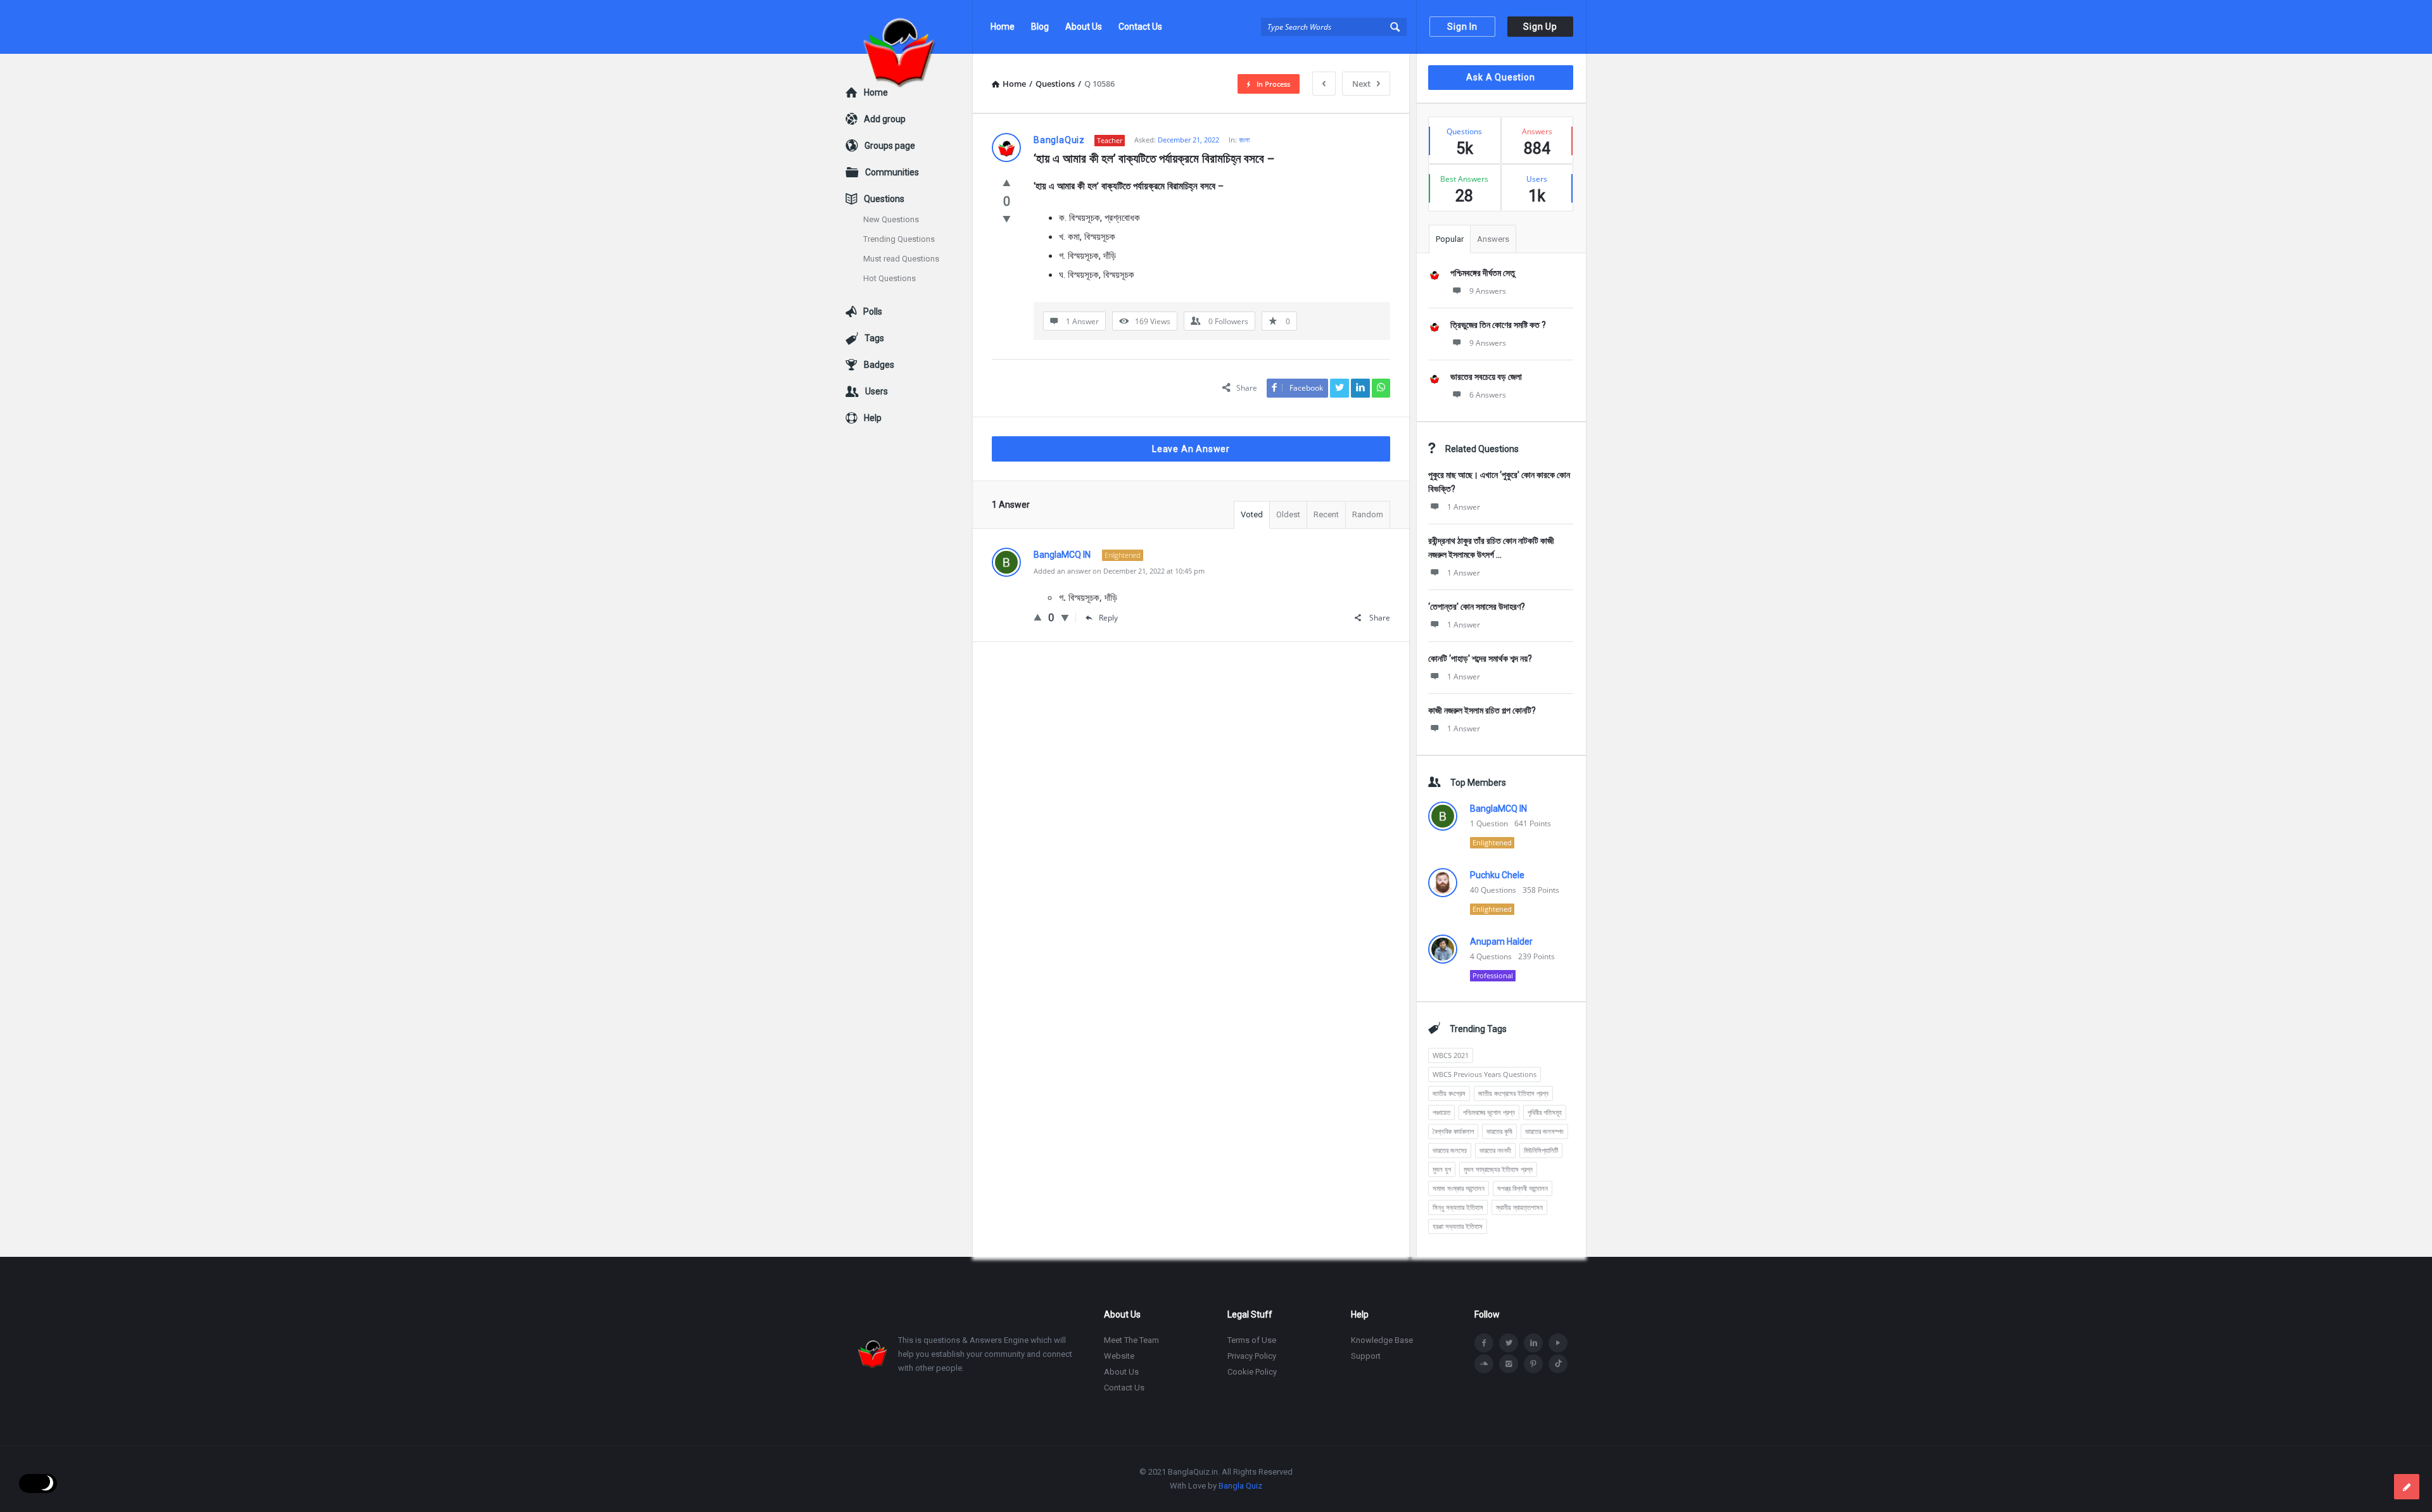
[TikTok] (1558, 1364)
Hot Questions (890, 278)
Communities (892, 172)
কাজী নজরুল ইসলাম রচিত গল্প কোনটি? (1482, 710)
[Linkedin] (1533, 1343)
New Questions (891, 219)
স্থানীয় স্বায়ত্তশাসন (1519, 1207)
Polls (873, 312)
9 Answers (1488, 291)
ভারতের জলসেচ (1450, 1150)
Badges (879, 365)
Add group (885, 119)
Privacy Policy (1252, 1356)
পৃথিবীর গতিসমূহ (1545, 1112)
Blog (1040, 27)
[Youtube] (1558, 1343)
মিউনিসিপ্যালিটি (1541, 1150)
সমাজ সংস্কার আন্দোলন (1459, 1188)
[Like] (1007, 182)
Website (1119, 1356)
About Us (1084, 27)
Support (1366, 1356)
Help (873, 418)
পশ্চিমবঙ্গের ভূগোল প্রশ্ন (1489, 1112)
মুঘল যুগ (1442, 1169)
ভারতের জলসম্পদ (1544, 1131)
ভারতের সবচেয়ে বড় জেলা (1486, 377)
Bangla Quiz (1240, 1486)
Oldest (1288, 514)
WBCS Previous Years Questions (1485, 1074)
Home (1003, 27)
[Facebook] (1484, 1343)
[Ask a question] (2407, 1487)
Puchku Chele (1497, 875)
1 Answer (1464, 507)
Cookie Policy (1252, 1372)
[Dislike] (1007, 218)
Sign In (1462, 27)
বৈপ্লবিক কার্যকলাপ (1453, 1131)
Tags (874, 338)
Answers (1493, 239)
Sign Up (1540, 27)
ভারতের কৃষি (1499, 1131)
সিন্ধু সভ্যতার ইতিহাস (1458, 1207)
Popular (1450, 239)
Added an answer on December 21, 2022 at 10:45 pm (1119, 571)
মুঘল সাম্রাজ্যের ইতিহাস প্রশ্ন (1498, 1169)
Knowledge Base (1382, 1340)
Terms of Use (1252, 1340)
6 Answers (1488, 395)
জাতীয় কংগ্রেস (1449, 1093)
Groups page (890, 146)
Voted (1252, 514)
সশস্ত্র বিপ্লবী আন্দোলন (1523, 1188)
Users (877, 391)
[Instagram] (1509, 1364)
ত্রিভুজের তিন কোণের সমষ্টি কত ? (1498, 325)
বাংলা (1244, 140)
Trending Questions (899, 239)
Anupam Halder (1501, 942)
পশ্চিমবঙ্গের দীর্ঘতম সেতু (1483, 273)
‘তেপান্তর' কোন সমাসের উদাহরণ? (1477, 607)
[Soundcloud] (1484, 1364)
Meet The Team (1131, 1340)
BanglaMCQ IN (1498, 809)
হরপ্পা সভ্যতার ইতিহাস (1458, 1226)
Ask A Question (1500, 77)
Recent (1326, 514)
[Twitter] (1509, 1343)
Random (1368, 514)
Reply (1108, 618)
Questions (884, 199)
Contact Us (1140, 27)
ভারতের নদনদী (1495, 1150)
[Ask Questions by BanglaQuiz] (909, 27)
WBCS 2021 (1451, 1055)
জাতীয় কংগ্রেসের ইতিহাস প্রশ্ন (1513, 1093)
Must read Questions (901, 259)
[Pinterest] (1533, 1364)
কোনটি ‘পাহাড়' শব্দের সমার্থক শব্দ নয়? (1480, 658)
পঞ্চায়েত (1441, 1112)
